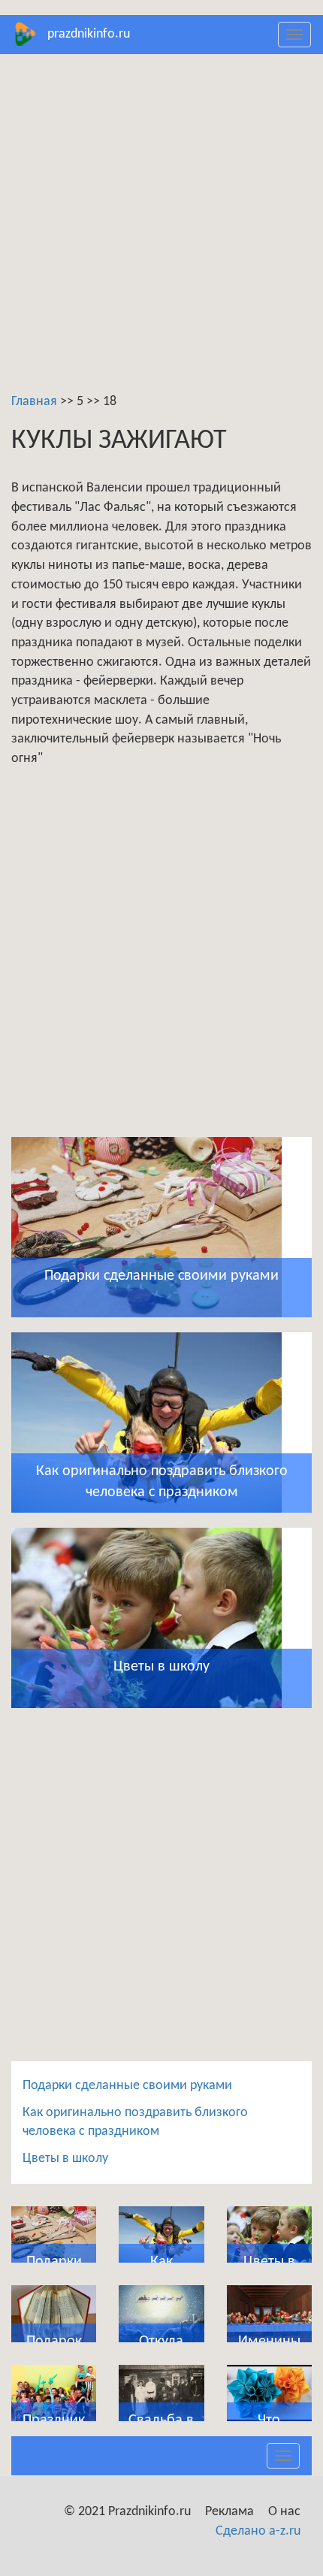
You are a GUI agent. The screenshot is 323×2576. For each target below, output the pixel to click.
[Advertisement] (161, 231)
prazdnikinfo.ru (89, 34)
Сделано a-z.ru (258, 2531)
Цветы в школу (65, 2159)
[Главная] (24, 34)
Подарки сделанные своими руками (127, 2086)
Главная (34, 402)
